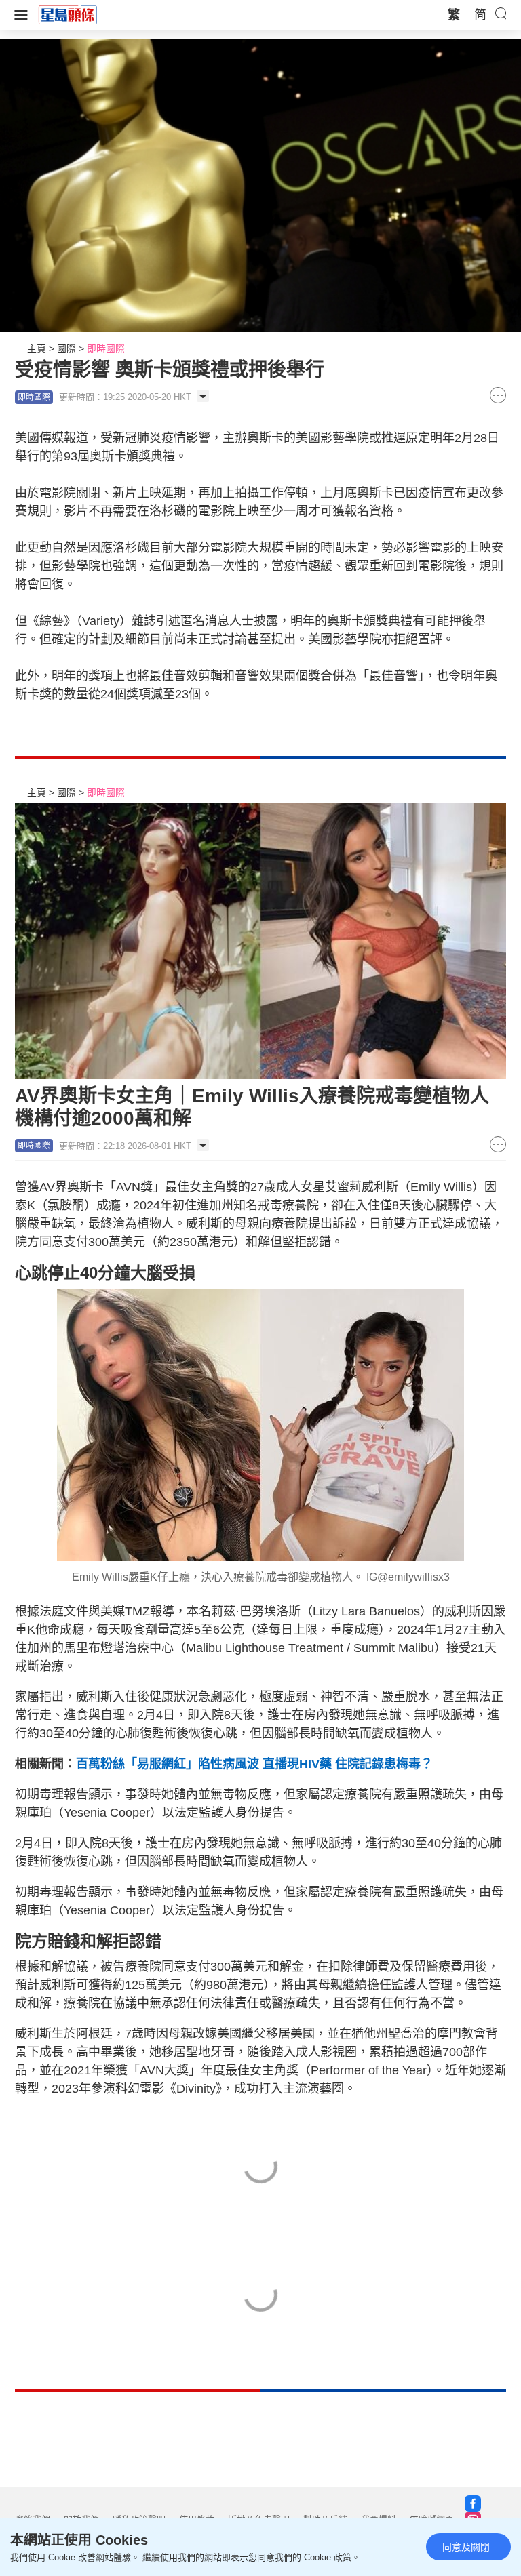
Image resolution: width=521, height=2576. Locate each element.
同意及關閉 (466, 2547)
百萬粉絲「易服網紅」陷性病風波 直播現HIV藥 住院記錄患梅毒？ (254, 1764)
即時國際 (106, 348)
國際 (66, 348)
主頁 (37, 348)
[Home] (68, 14)
